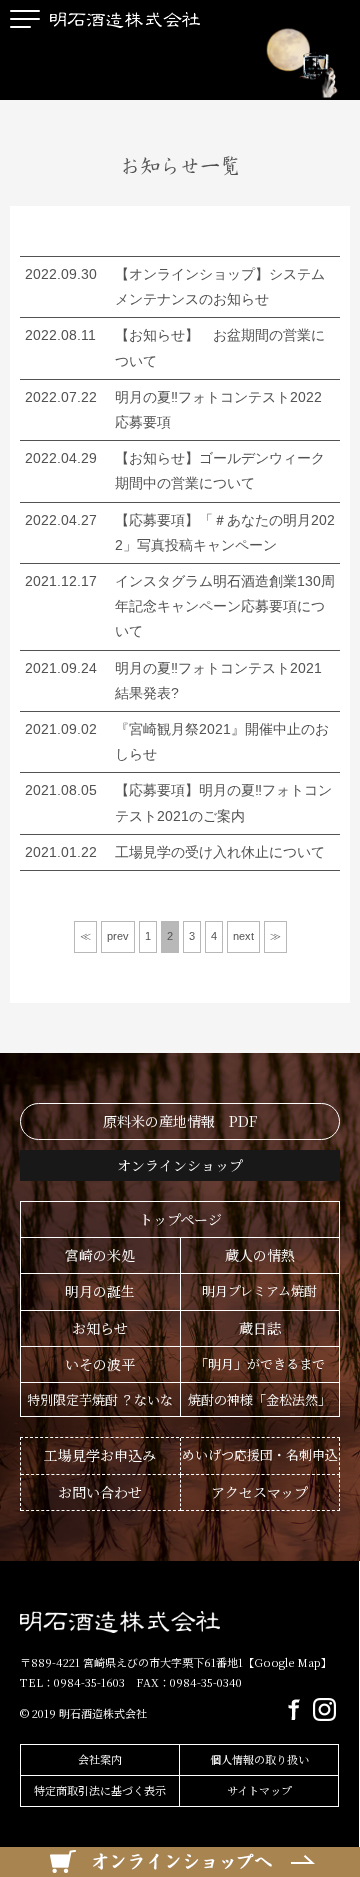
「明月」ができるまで (260, 1363)
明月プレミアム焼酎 (259, 1290)
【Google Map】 (287, 1662)
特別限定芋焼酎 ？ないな (100, 1399)
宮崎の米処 (100, 1255)
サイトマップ (259, 1790)
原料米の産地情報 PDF (180, 1121)
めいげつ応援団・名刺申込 (260, 1454)
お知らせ (100, 1328)
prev (118, 936)
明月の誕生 (100, 1291)
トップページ (180, 1219)
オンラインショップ (180, 1165)
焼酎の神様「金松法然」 (259, 1399)
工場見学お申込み (100, 1455)
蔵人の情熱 (260, 1255)
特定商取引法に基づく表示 (100, 1790)
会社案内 (100, 1759)
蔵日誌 (260, 1328)
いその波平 (100, 1364)
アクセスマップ (259, 1492)
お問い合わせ (100, 1492)
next (243, 936)
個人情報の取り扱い (259, 1759)
